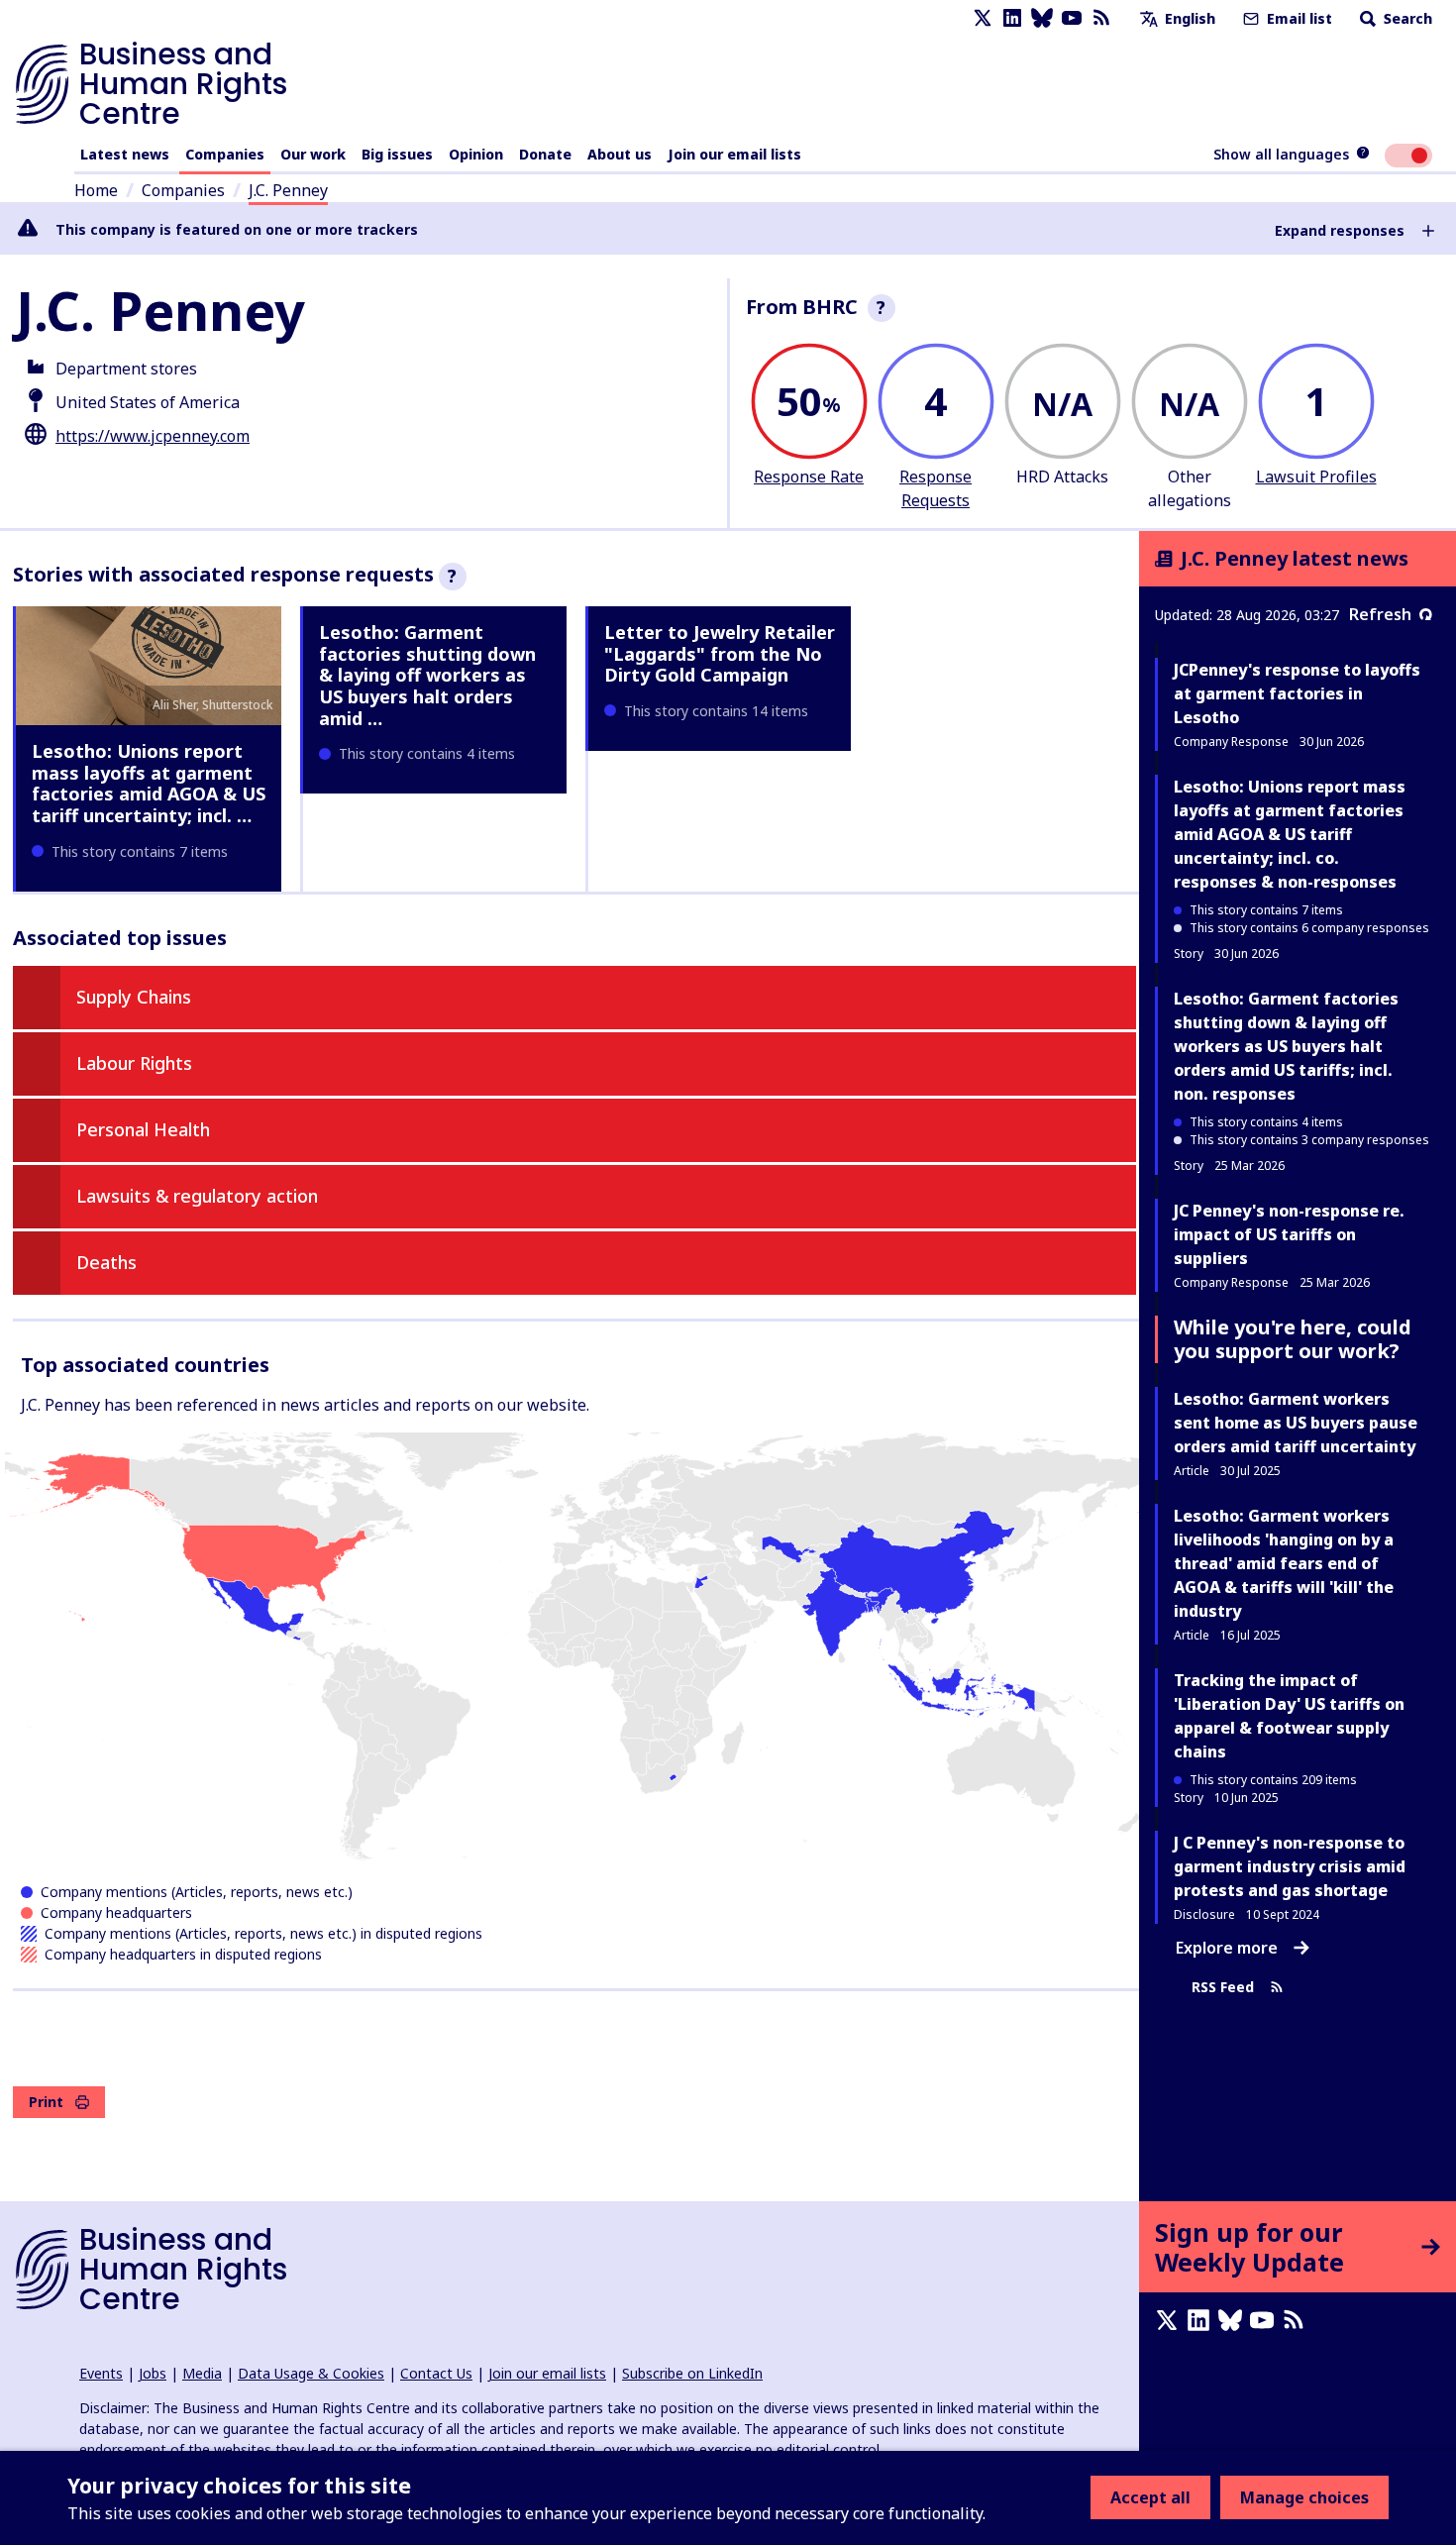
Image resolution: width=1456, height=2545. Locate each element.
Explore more (1227, 1948)
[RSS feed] (1101, 18)
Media (202, 2373)
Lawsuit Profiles (1316, 477)
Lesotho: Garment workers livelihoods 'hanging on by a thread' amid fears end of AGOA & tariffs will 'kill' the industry (1284, 1563)
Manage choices (1304, 2497)
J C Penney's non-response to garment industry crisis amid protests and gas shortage (1290, 1866)
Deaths (106, 1262)
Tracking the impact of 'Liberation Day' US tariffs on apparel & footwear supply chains (1289, 1716)
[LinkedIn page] (1012, 18)
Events (101, 2373)
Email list (1298, 18)
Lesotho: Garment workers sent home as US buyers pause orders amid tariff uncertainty (1296, 1423)
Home (96, 190)
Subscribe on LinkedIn (692, 2373)
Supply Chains (134, 997)
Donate (545, 154)
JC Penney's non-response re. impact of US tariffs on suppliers (1289, 1234)
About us (620, 154)
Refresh (1380, 614)
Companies (225, 154)
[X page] (983, 18)
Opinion (476, 154)
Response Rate (809, 477)
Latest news (125, 154)
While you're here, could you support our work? (1293, 1339)
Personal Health (143, 1129)
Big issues (397, 154)
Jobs (153, 2373)
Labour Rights (134, 1063)
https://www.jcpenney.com (153, 436)
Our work (313, 154)
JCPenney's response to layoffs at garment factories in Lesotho (1297, 693)
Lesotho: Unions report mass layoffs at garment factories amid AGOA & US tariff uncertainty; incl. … (149, 783)
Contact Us (436, 2373)
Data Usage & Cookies (311, 2373)
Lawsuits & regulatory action (197, 1196)
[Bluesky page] (1042, 18)
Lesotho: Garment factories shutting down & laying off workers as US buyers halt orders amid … (427, 675)
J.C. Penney (288, 190)
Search (1406, 18)
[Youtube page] (1072, 18)
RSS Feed (1223, 1987)
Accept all (1150, 2497)
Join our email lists (734, 154)
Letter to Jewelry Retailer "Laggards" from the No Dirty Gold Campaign (720, 653)
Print (46, 2102)
